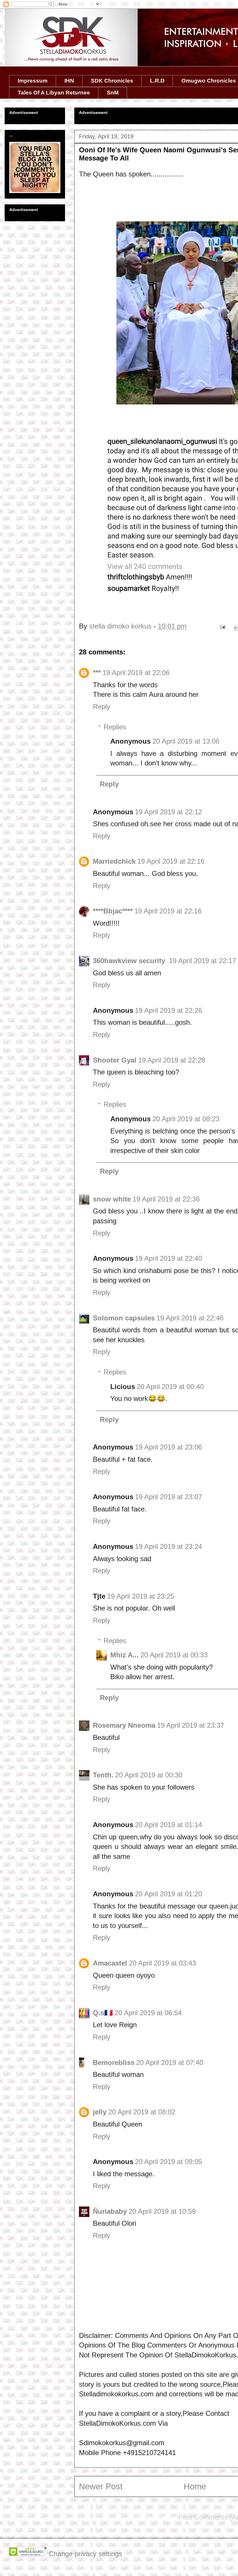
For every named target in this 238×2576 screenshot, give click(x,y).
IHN (69, 81)
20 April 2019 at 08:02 (142, 2112)
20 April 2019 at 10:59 (162, 2211)
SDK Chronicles (112, 81)
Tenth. (103, 1775)
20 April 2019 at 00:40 (170, 1387)
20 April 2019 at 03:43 (162, 1963)
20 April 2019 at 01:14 (168, 1825)
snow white (112, 1199)
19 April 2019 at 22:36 (166, 1199)
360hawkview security (130, 961)
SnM (113, 93)
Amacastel (110, 1963)
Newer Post (101, 2486)
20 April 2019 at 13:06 (186, 741)
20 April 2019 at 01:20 (168, 1894)
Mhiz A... (125, 1655)
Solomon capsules (124, 1318)
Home (195, 2486)
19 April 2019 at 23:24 (168, 1546)
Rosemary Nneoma (124, 1725)
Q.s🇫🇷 (103, 2013)
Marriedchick (114, 861)
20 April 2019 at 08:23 (186, 1119)
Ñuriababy (110, 2211)
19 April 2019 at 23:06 (168, 1447)
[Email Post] (222, 626)
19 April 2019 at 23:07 (168, 1497)
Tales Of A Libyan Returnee (54, 93)
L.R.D (157, 81)
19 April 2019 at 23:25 (141, 1596)
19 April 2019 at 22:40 (168, 1258)
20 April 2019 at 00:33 (174, 1655)
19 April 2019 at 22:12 (168, 812)
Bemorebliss (114, 2062)
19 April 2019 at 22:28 (172, 1060)
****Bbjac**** (113, 911)
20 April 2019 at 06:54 (148, 2013)
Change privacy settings (85, 2554)
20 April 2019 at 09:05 (168, 2162)
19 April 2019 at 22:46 (190, 1318)
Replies (115, 727)
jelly (100, 2112)
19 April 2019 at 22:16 (171, 861)
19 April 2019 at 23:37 (191, 1725)
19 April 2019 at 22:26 (168, 1010)
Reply (102, 707)
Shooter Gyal (115, 1060)
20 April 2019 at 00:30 (149, 1775)
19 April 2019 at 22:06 (136, 673)
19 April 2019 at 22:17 (202, 961)
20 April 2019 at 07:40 (170, 2062)
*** (97, 673)
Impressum (33, 81)
